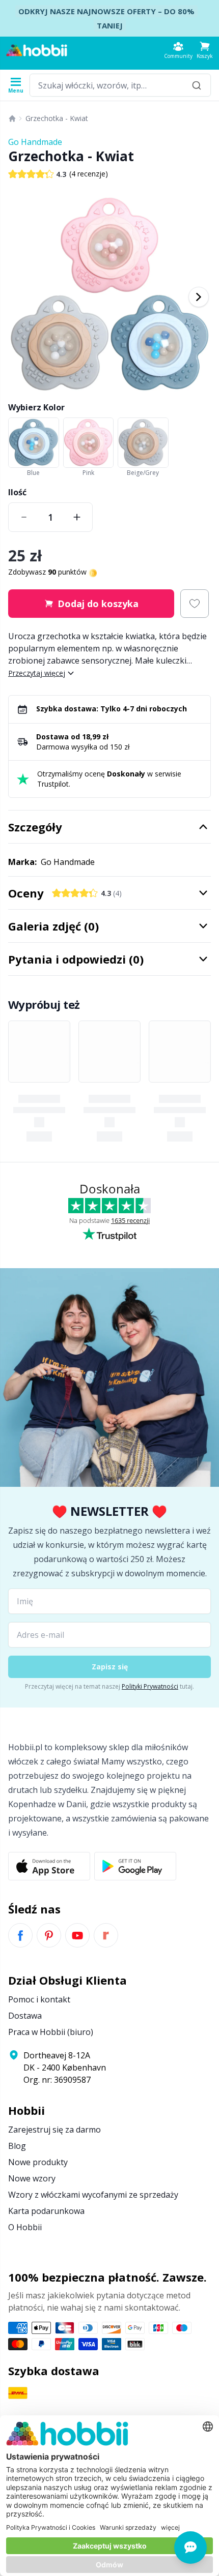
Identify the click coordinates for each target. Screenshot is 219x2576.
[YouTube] (77, 1935)
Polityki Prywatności (150, 1686)
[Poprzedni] (20, 297)
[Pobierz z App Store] (49, 1866)
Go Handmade (35, 142)
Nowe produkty (38, 2162)
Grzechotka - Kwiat (57, 118)
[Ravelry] (106, 1935)
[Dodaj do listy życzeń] (195, 604)
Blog (17, 2146)
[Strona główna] (12, 118)
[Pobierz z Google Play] (135, 1866)
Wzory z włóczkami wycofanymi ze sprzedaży (93, 2195)
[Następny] (199, 297)
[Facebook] (20, 1935)
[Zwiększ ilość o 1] (77, 517)
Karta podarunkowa (46, 2211)
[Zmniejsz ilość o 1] (24, 517)
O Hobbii (25, 2227)
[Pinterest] (49, 1935)
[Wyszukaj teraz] (197, 85)
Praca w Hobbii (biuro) (51, 2032)
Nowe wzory (32, 2178)
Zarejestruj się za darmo (54, 2130)
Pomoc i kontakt (39, 1999)
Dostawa (25, 2016)
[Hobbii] (37, 50)
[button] (205, 50)
